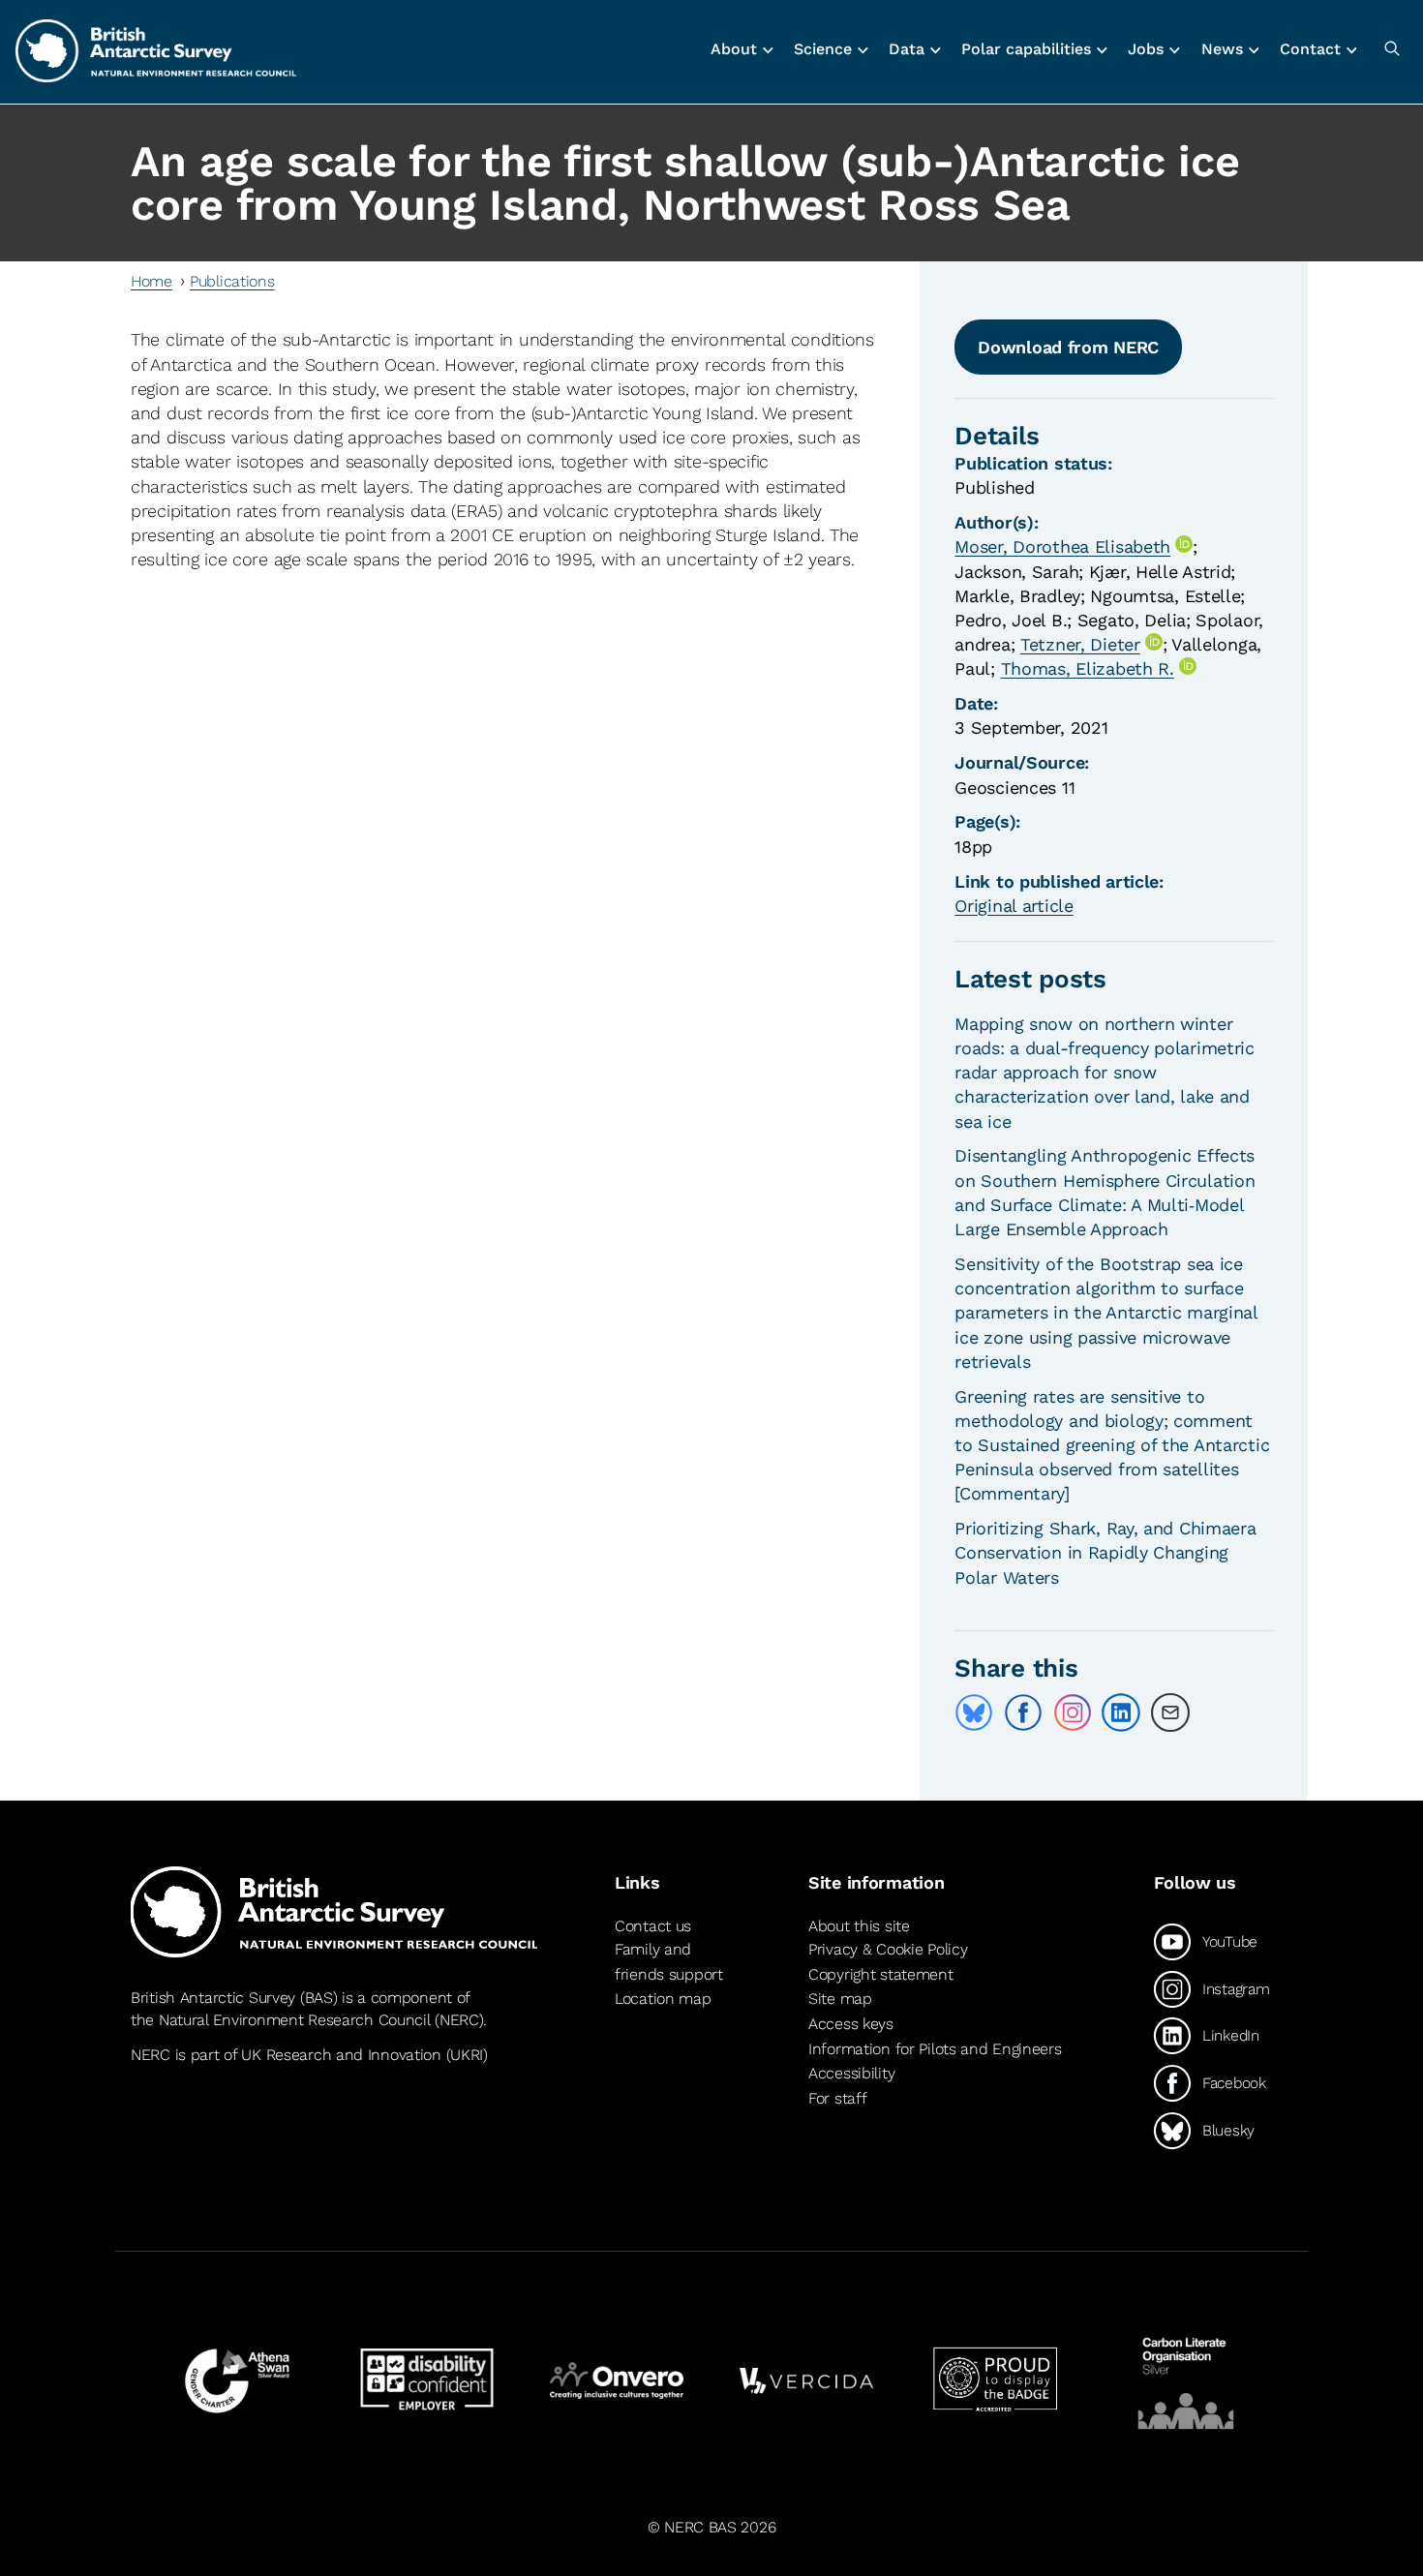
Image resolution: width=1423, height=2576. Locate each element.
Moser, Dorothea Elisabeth (1062, 546)
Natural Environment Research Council (295, 2020)
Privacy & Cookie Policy (888, 1949)
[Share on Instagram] (1073, 1712)
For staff (837, 2098)
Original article (1014, 906)
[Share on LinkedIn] (1121, 1712)
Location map (663, 1999)
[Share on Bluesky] (974, 1712)
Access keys (851, 2024)
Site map (840, 1999)
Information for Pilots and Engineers (935, 2049)
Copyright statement (881, 1974)
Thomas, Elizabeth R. (1088, 668)
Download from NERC (1068, 347)
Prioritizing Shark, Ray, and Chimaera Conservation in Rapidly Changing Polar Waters (1105, 1552)
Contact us (653, 1926)
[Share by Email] (1170, 1712)
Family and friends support (669, 1962)
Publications (232, 281)
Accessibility (851, 2073)
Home (151, 281)
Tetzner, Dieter (1080, 644)
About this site (859, 1926)
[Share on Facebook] (1023, 1712)
